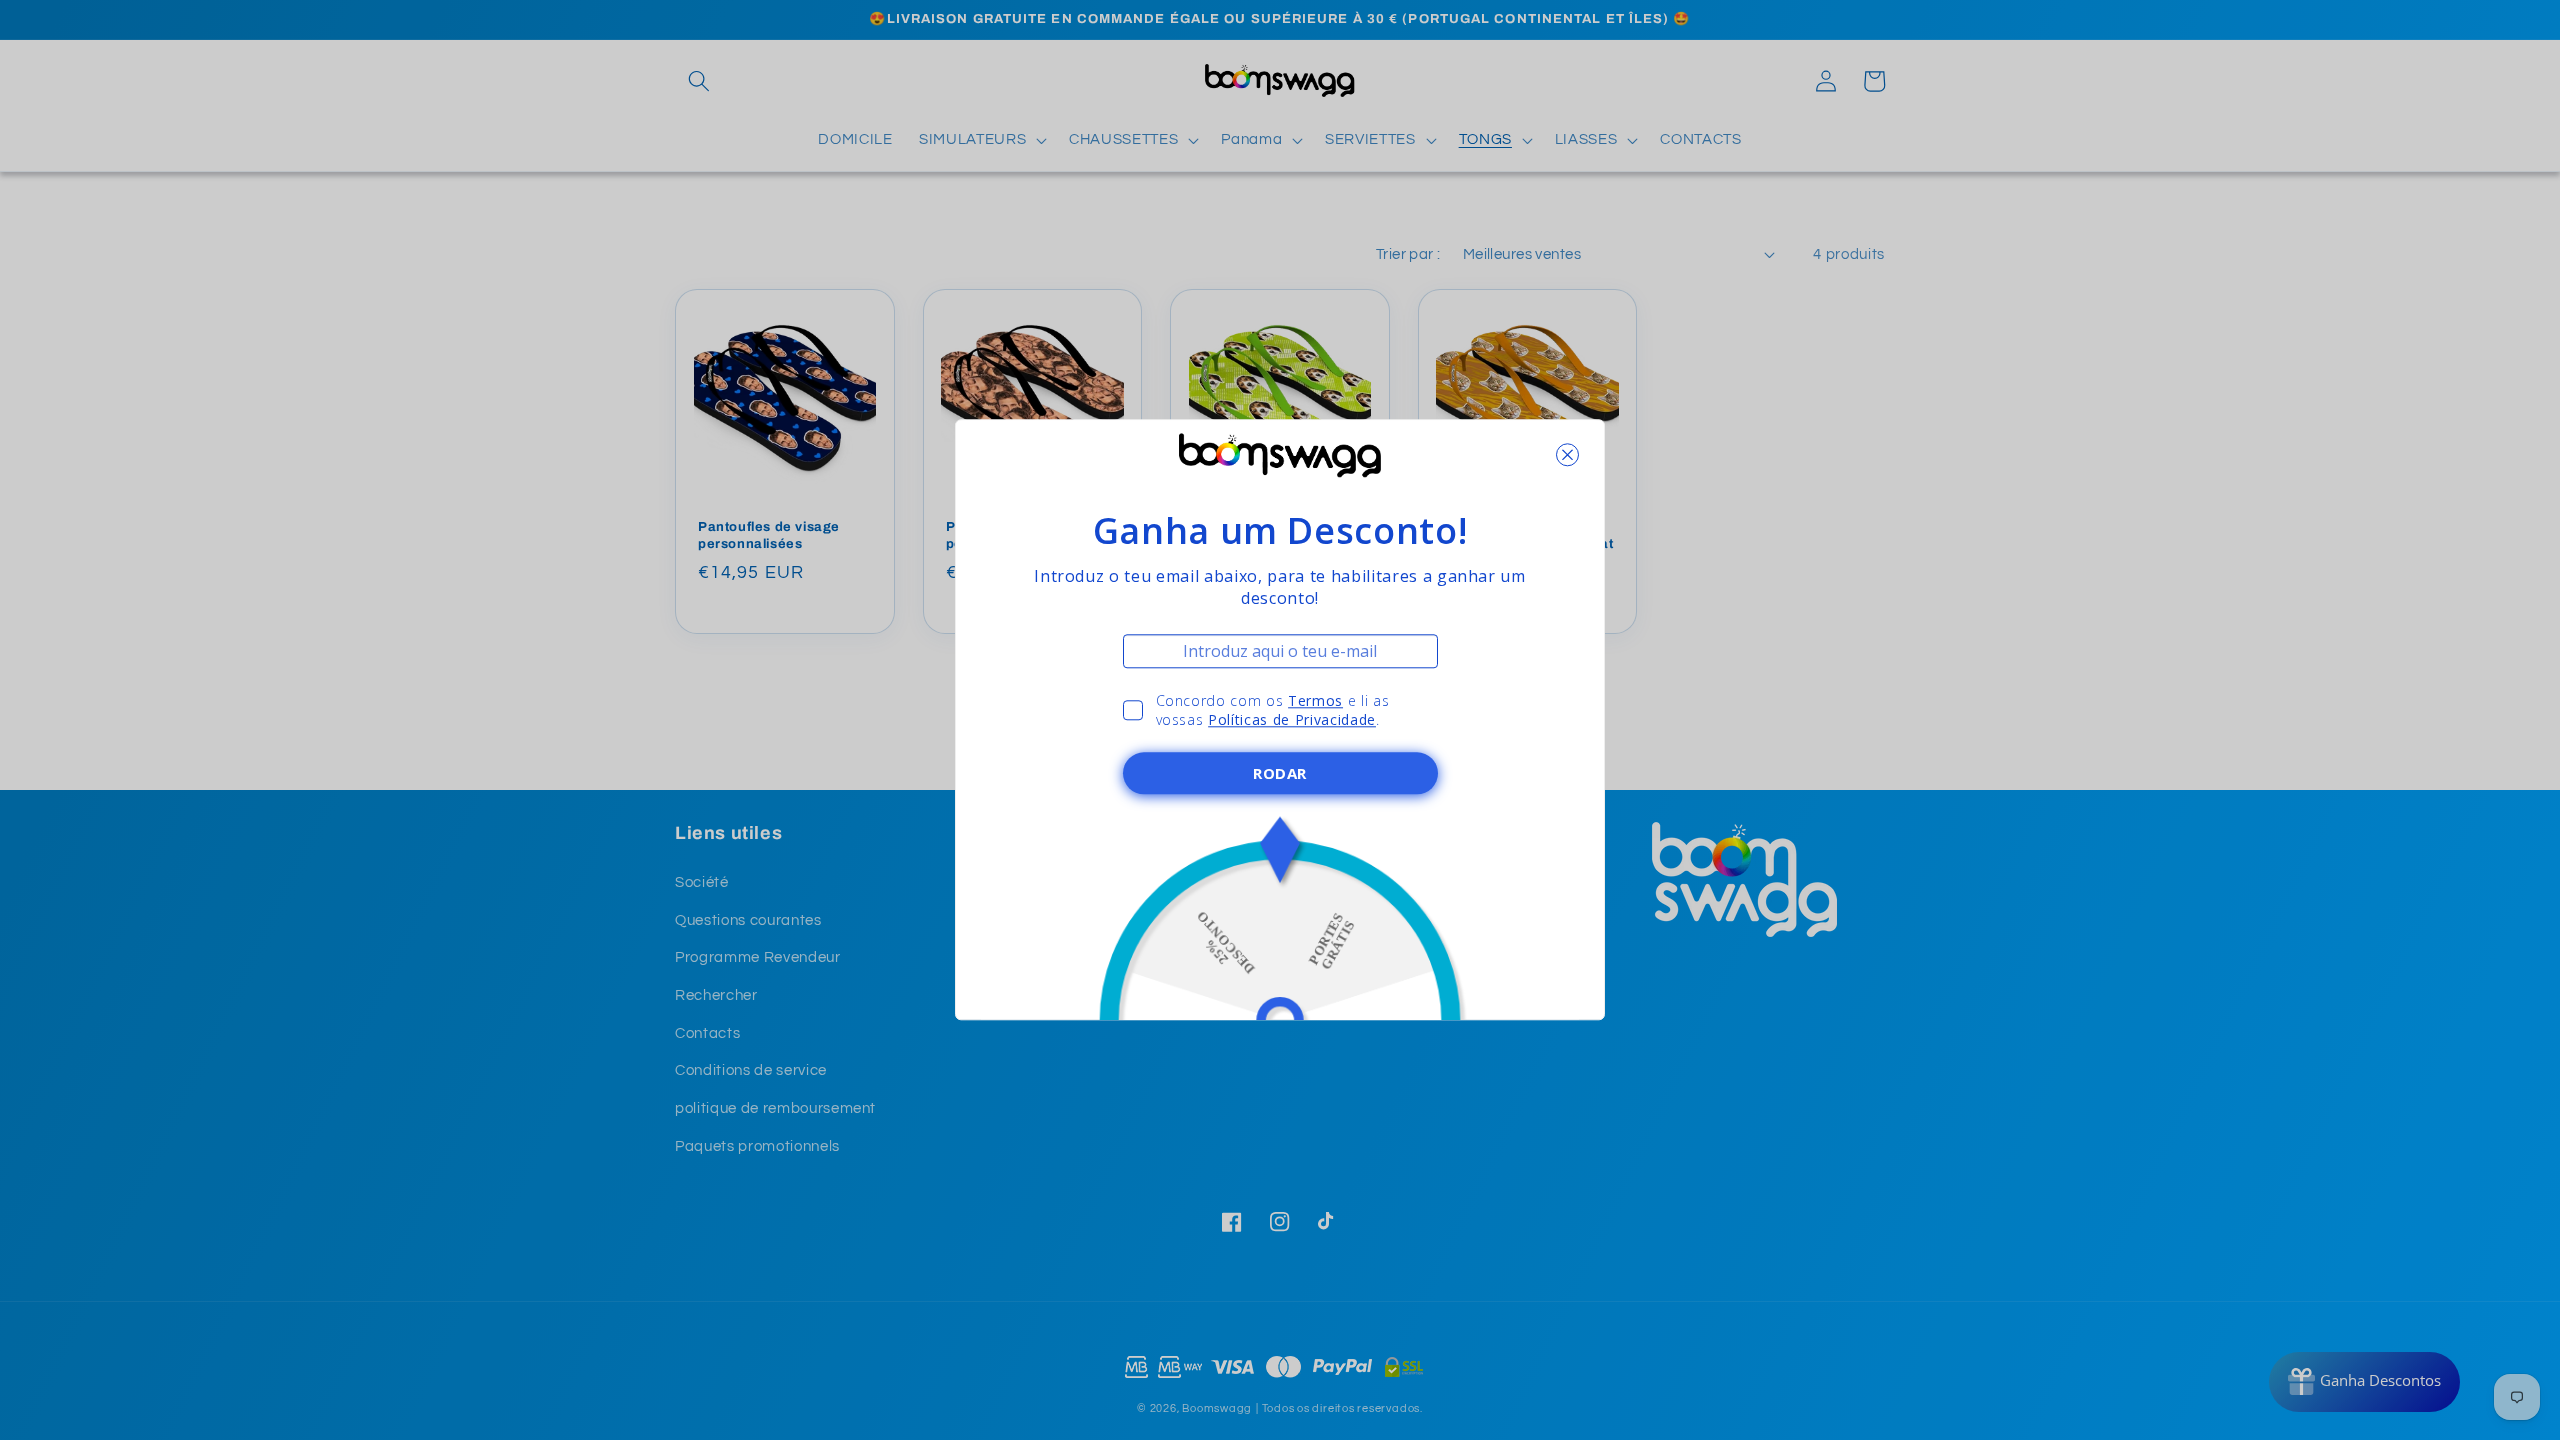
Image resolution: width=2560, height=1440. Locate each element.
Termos (1315, 700)
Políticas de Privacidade (1292, 720)
